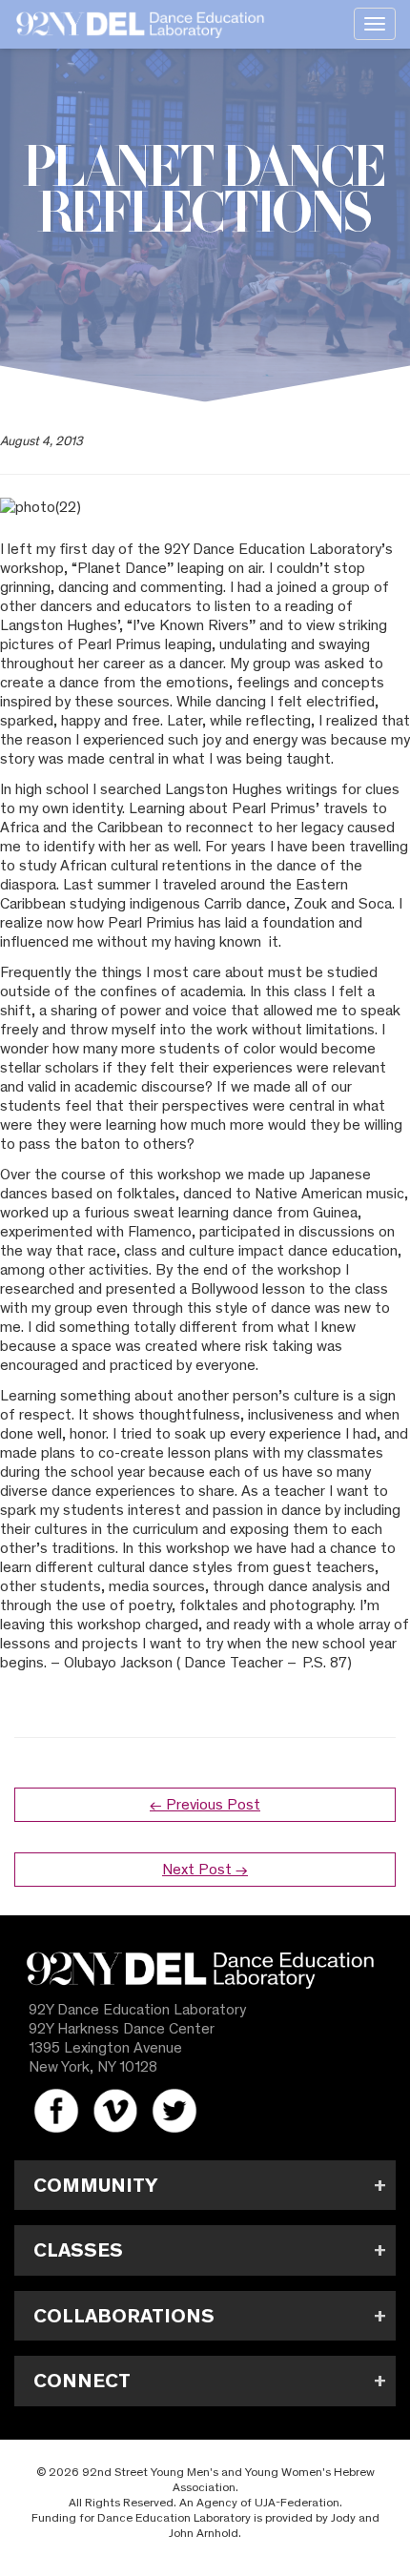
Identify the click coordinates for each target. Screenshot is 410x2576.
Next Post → (205, 1869)
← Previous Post (205, 1804)
